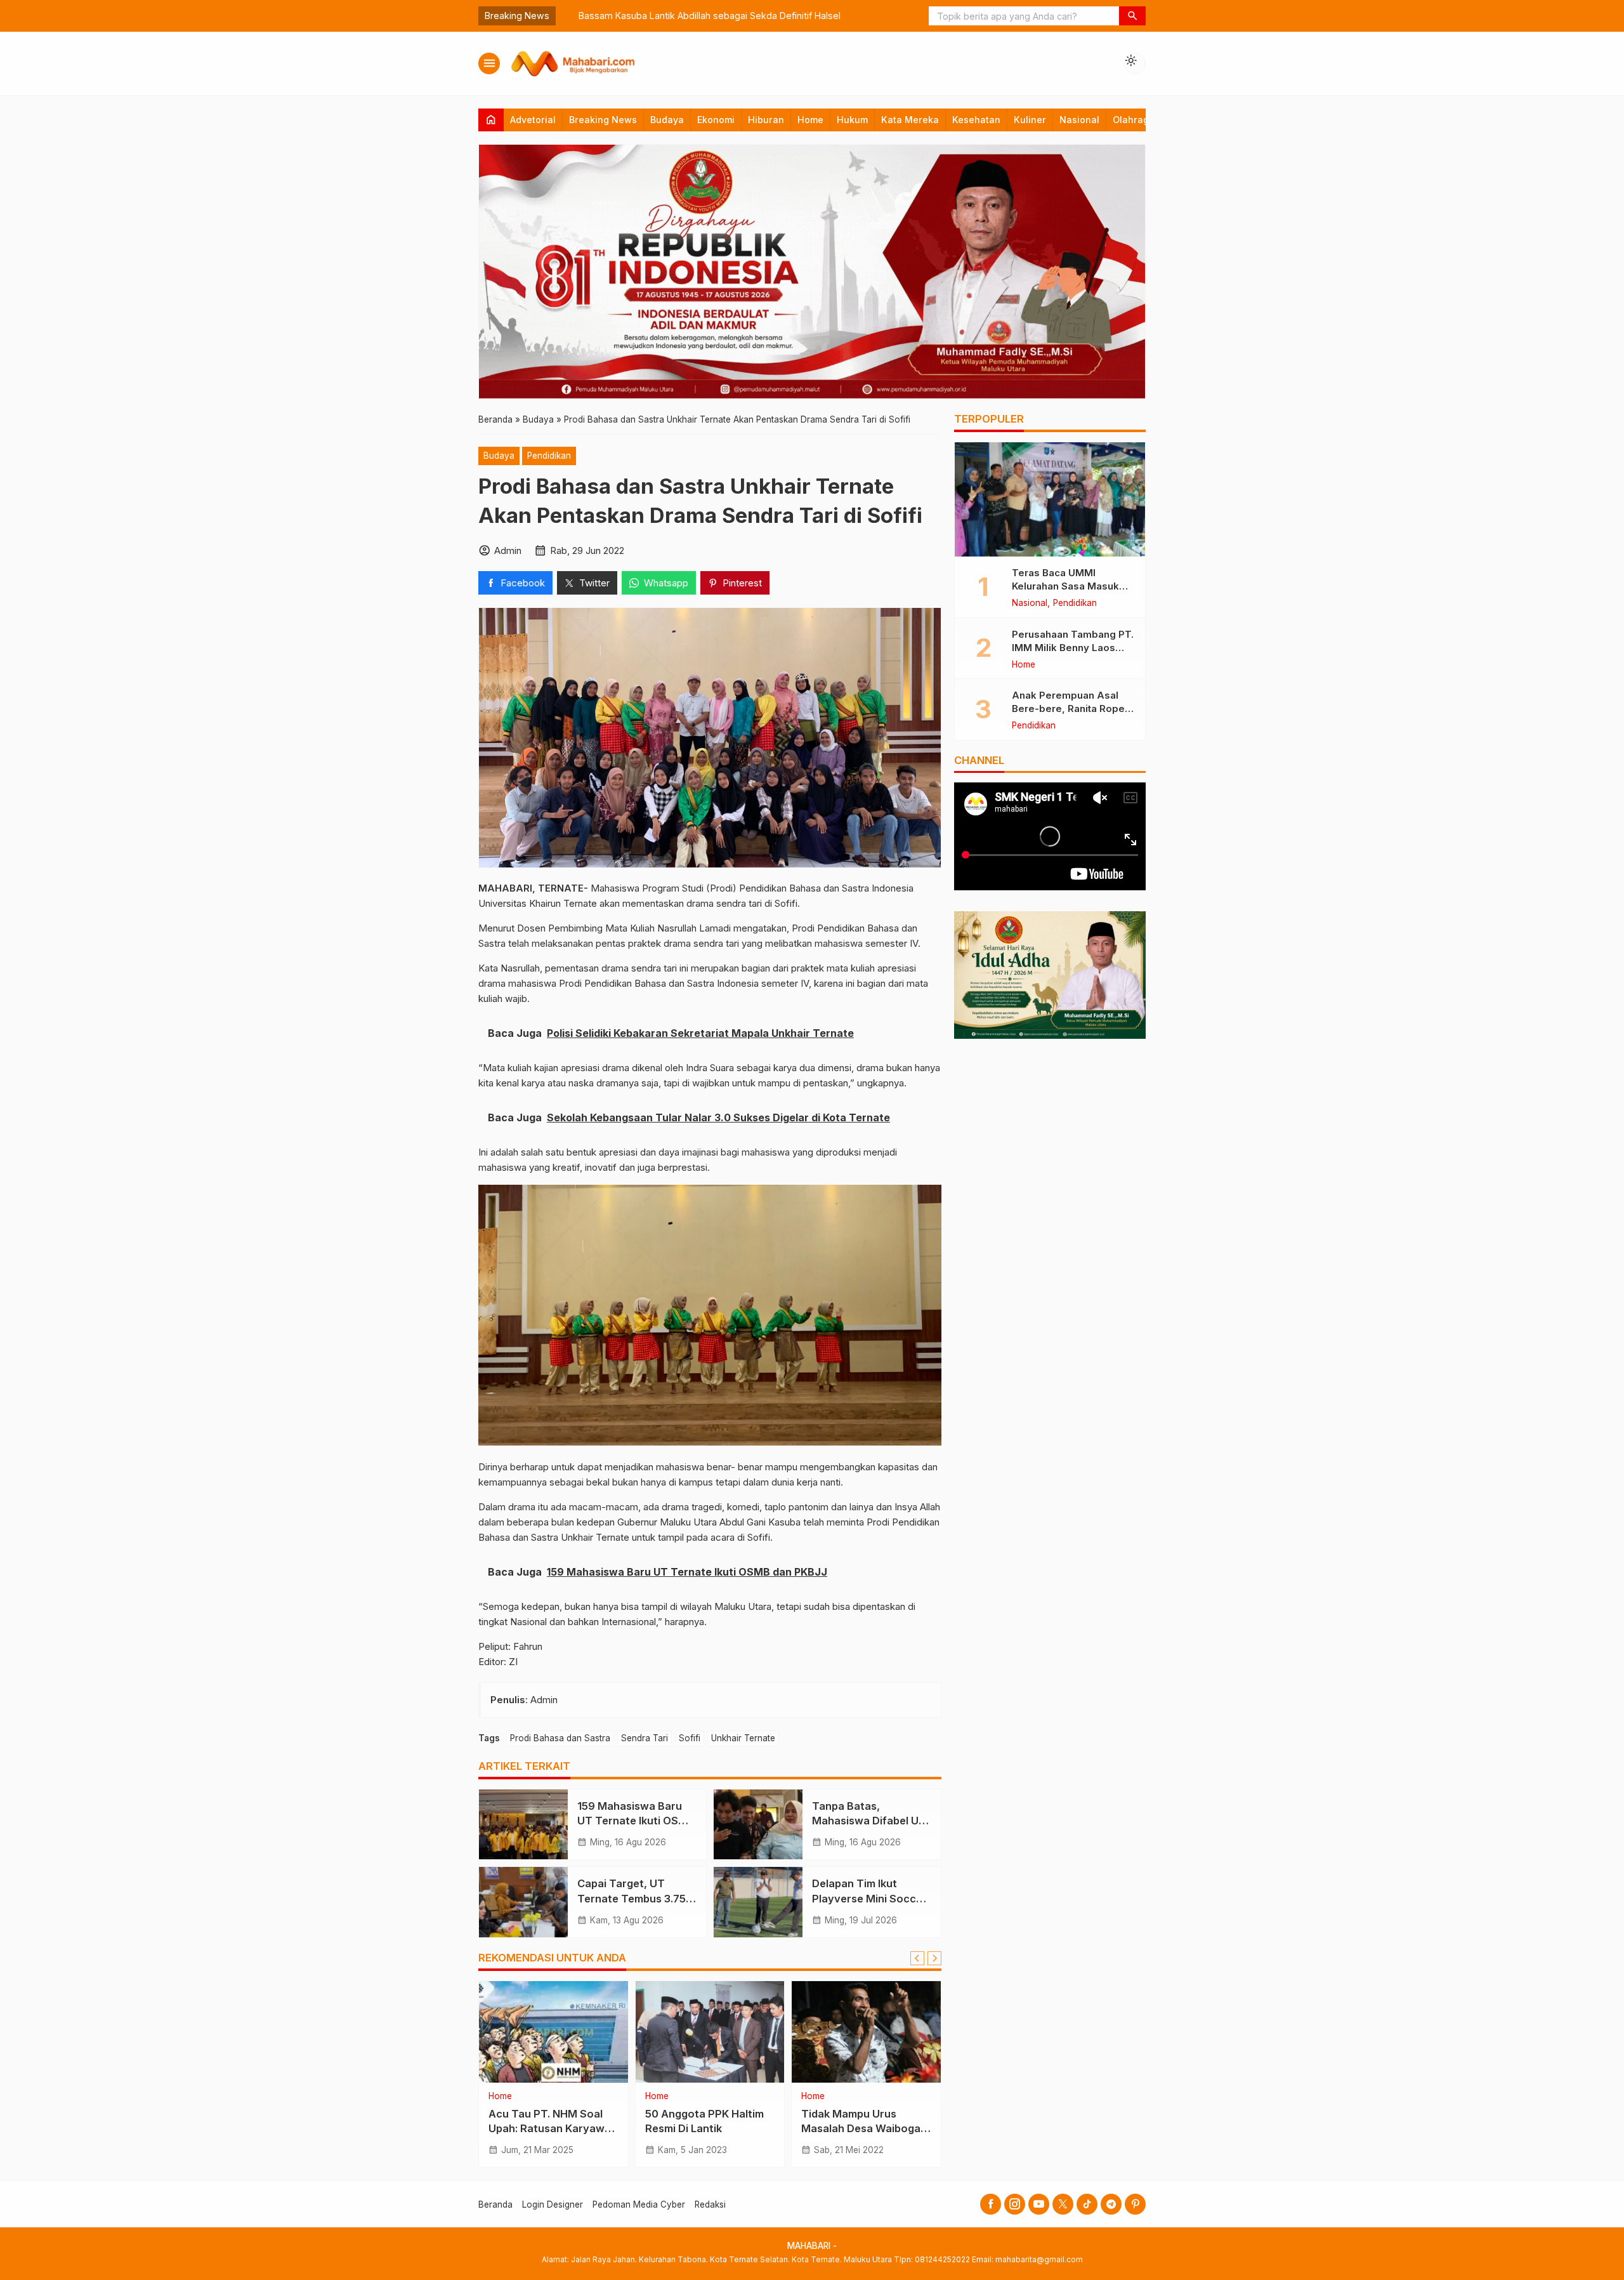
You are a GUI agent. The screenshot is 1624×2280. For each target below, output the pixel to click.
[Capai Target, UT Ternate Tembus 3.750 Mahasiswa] (523, 1902)
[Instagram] (1015, 2204)
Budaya (667, 120)
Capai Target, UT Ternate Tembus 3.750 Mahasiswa (635, 1898)
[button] (1132, 16)
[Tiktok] (1087, 2204)
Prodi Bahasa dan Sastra (560, 1738)
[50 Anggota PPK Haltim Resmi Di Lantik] (710, 2032)
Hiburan (766, 120)
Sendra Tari (645, 1738)
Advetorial (533, 120)
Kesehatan (976, 120)
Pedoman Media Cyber (639, 2204)
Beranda (495, 2204)
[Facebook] (991, 2204)
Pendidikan (549, 456)
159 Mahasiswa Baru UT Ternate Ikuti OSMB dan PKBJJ (636, 1821)
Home (810, 120)
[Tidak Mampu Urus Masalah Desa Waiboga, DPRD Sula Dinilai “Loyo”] (866, 2032)
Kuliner (1030, 120)
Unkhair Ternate (743, 1738)
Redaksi (710, 2204)
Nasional (1079, 120)
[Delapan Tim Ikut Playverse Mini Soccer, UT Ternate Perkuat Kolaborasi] (758, 1902)
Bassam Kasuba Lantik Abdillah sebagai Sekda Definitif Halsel (693, 16)
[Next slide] (934, 1958)
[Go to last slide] (917, 1958)
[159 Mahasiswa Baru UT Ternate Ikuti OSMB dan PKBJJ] (523, 1824)
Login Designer (553, 2204)
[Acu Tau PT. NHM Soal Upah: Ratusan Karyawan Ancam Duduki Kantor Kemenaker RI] (553, 2032)
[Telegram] (1111, 2204)
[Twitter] (1063, 2204)
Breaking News (603, 120)
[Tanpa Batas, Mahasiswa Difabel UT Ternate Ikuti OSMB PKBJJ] (758, 1824)
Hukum (852, 120)
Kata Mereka (910, 120)
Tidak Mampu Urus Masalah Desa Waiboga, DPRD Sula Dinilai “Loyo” (864, 2128)
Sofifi (690, 1738)
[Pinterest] (1135, 2204)
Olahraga (1134, 120)
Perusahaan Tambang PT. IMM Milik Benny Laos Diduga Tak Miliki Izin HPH (1073, 647)
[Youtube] (1039, 2204)
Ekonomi (716, 120)
